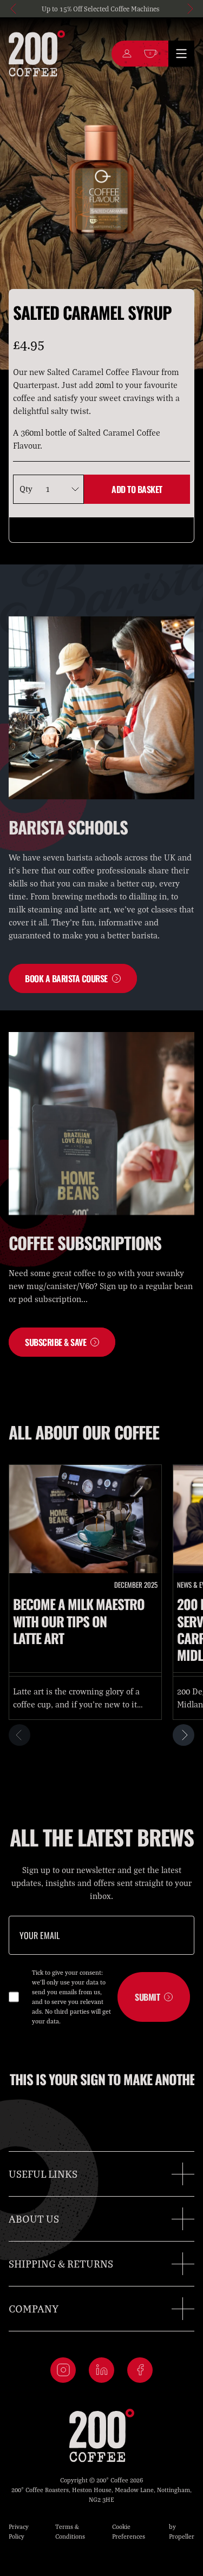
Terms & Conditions (70, 2531)
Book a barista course (66, 978)
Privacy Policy (19, 2531)
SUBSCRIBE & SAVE (55, 1342)
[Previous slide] (14, 9)
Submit (147, 1997)
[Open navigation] (181, 54)
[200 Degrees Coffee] (37, 54)
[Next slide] (189, 9)
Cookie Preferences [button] (129, 2531)
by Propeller (182, 2531)
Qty (26, 489)
